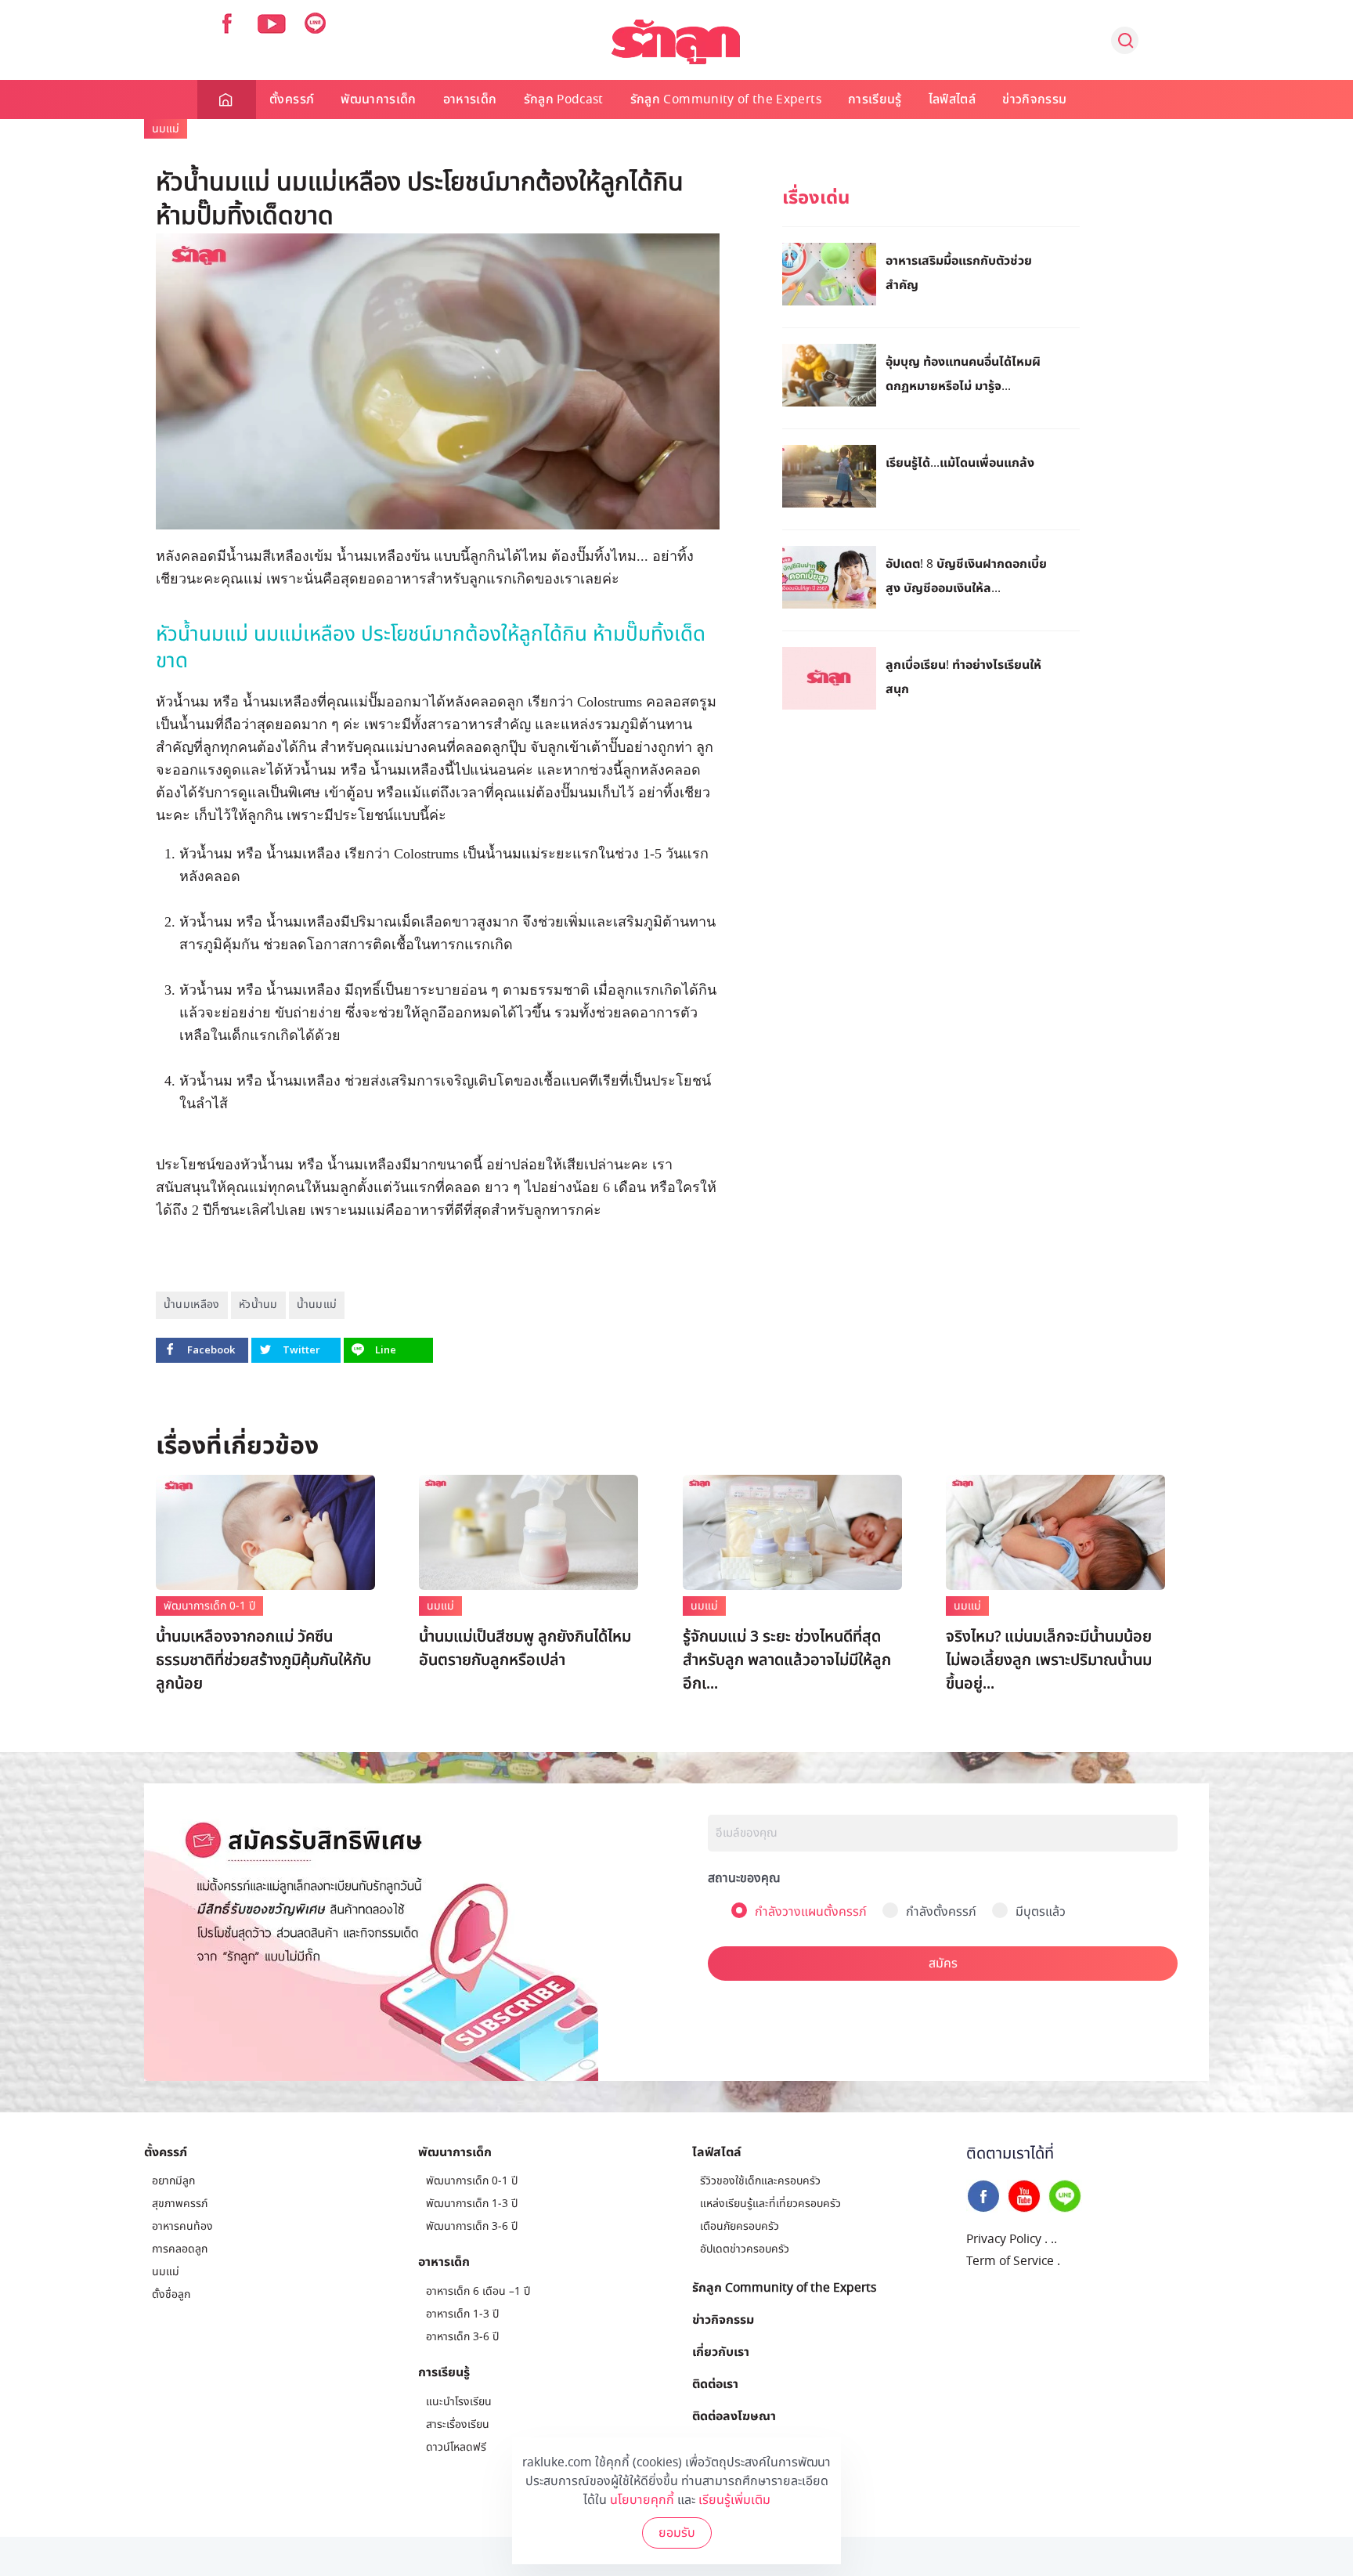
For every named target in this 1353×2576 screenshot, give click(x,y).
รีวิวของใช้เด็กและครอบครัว (760, 2181)
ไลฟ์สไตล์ (952, 99)
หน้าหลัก (227, 99)
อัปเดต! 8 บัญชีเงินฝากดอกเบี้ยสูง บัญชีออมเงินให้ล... (966, 575)
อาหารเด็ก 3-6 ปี (462, 2337)
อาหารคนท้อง (182, 2226)
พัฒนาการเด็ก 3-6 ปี (472, 2226)
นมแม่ (166, 129)
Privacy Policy (1004, 2239)
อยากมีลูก (173, 2181)
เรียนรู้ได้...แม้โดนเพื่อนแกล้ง (960, 462)
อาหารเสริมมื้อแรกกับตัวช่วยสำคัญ (959, 272)
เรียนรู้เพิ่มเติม (734, 2500)
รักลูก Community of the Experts (726, 99)
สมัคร (943, 1964)
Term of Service (1010, 2261)
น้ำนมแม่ (317, 1304)
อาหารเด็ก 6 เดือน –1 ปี (478, 2291)
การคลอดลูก (180, 2249)
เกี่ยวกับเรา (721, 2351)
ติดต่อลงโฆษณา (734, 2415)
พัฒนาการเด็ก (379, 99)
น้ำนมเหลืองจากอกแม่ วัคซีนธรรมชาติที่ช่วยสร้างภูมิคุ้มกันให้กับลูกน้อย (263, 1660)
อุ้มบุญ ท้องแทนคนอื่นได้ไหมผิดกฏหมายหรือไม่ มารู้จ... (963, 373)
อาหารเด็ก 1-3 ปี (462, 2314)
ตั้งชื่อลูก (171, 2294)
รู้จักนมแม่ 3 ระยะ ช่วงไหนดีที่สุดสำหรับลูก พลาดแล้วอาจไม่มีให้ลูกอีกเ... (787, 1660)
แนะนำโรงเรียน (459, 2402)
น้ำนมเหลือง (192, 1304)
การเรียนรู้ (875, 99)
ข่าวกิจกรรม (1034, 99)
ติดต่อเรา (715, 2383)
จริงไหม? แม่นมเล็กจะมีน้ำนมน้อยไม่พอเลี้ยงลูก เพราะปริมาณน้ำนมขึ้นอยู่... (1049, 1660)
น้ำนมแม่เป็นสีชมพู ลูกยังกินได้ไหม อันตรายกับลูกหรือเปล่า (525, 1649)
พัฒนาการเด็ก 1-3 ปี (472, 2204)
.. (1054, 2239)
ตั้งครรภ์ (292, 99)
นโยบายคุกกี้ (642, 2500)
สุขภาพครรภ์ (180, 2204)
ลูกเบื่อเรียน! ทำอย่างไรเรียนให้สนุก (963, 676)
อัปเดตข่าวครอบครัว (745, 2249)
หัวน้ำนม (258, 1304)
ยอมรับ (677, 2533)
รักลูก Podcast (564, 99)
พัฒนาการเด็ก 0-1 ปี (209, 1606)
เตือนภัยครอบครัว (740, 2226)
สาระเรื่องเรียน (458, 2424)
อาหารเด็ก (470, 99)
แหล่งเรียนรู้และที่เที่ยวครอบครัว (770, 2204)
